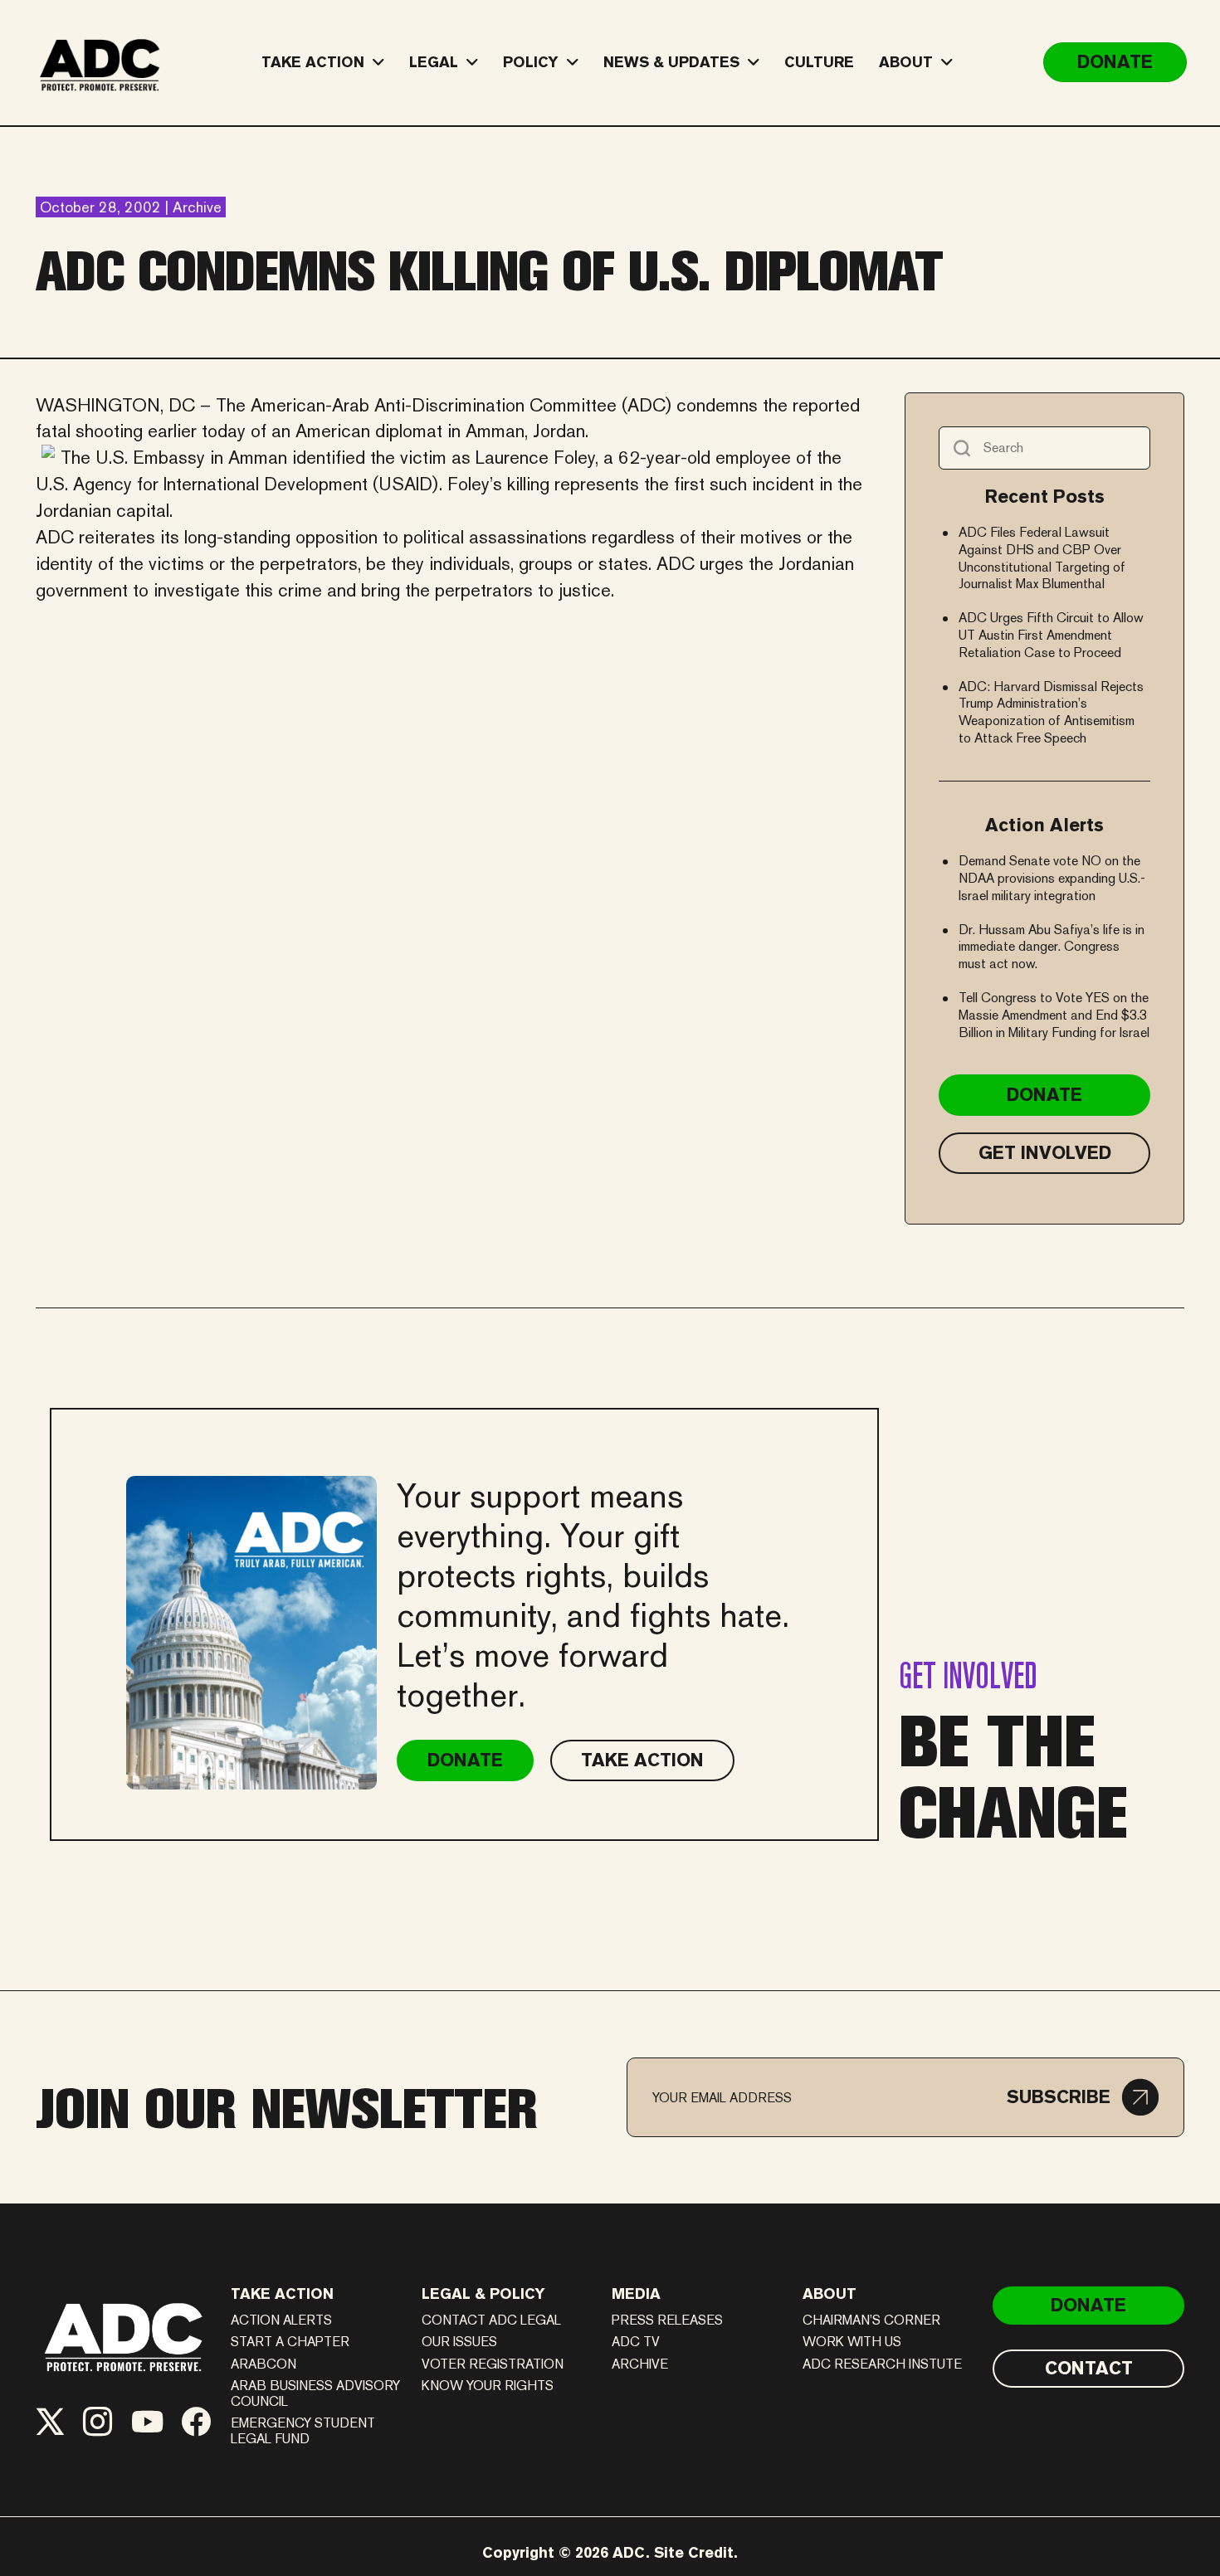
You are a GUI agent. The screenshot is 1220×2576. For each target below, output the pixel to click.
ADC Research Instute (882, 2364)
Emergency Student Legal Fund (303, 2431)
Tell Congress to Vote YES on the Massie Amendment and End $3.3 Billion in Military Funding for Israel (1054, 1015)
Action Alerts (281, 2320)
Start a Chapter (290, 2342)
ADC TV (636, 2342)
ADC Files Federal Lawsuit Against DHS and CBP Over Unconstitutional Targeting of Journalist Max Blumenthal (1042, 558)
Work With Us (852, 2342)
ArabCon (264, 2364)
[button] (1083, 2097)
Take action (282, 2294)
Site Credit (694, 2552)
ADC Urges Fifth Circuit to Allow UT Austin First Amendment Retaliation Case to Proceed (1051, 635)
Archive (640, 2364)
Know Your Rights (488, 2386)
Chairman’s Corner (871, 2320)
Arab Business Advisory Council (315, 2393)
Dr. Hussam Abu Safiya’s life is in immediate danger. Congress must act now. (1052, 947)
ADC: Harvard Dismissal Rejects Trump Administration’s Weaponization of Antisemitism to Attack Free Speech (1051, 712)
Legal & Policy (483, 2294)
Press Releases (667, 2320)
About (830, 2294)
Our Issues (459, 2342)
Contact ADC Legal (491, 2320)
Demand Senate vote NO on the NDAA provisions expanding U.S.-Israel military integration (1052, 878)
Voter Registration (493, 2364)
